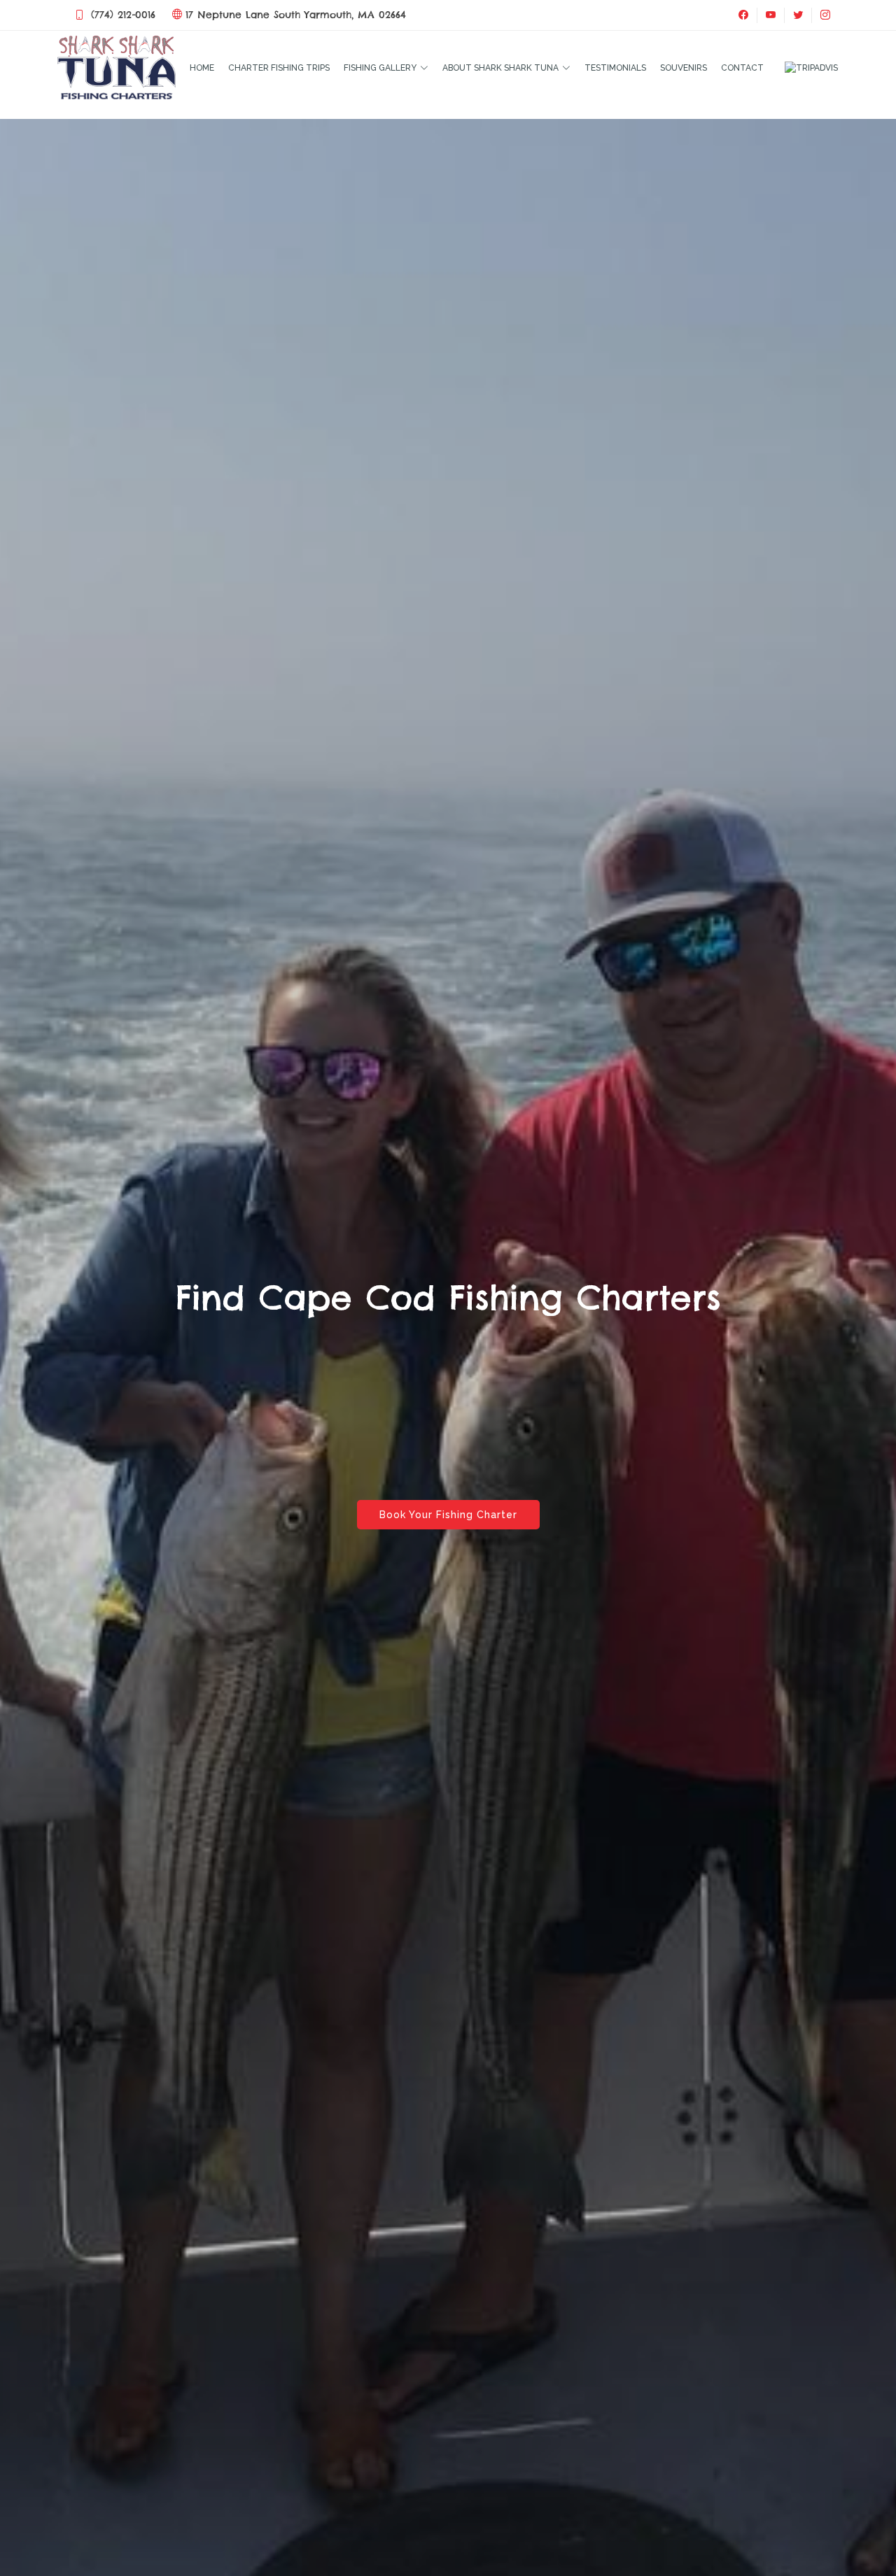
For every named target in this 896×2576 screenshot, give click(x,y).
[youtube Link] (770, 15)
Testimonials (615, 68)
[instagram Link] (825, 15)
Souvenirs (684, 68)
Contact (742, 68)
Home (202, 68)
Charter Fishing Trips (279, 68)
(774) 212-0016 (123, 15)
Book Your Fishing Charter (448, 1515)
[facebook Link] (743, 15)
